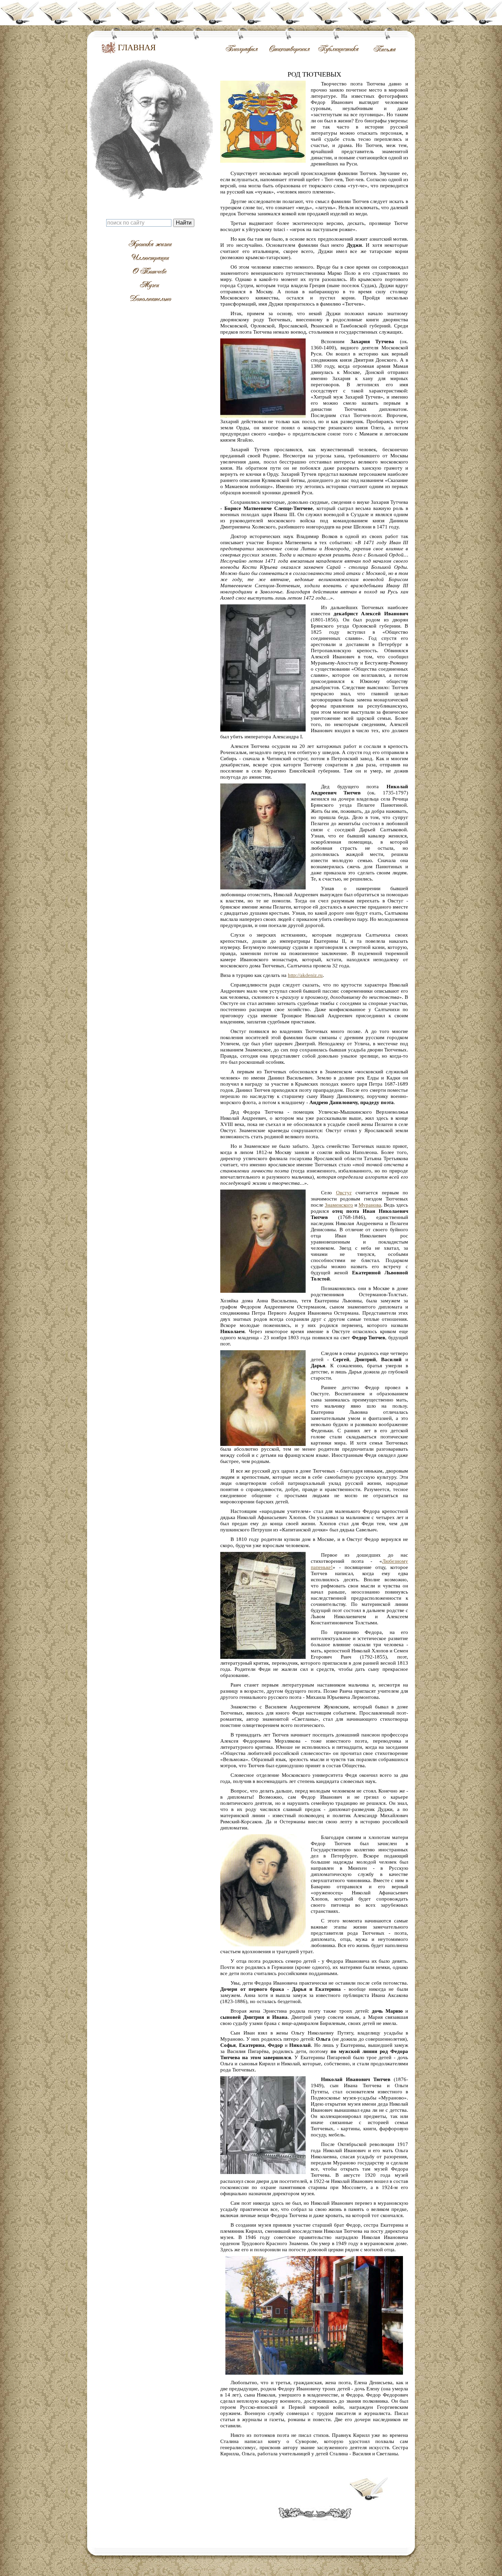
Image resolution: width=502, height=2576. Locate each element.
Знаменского (339, 1205)
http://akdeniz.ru (305, 975)
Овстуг (344, 1193)
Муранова (370, 1205)
